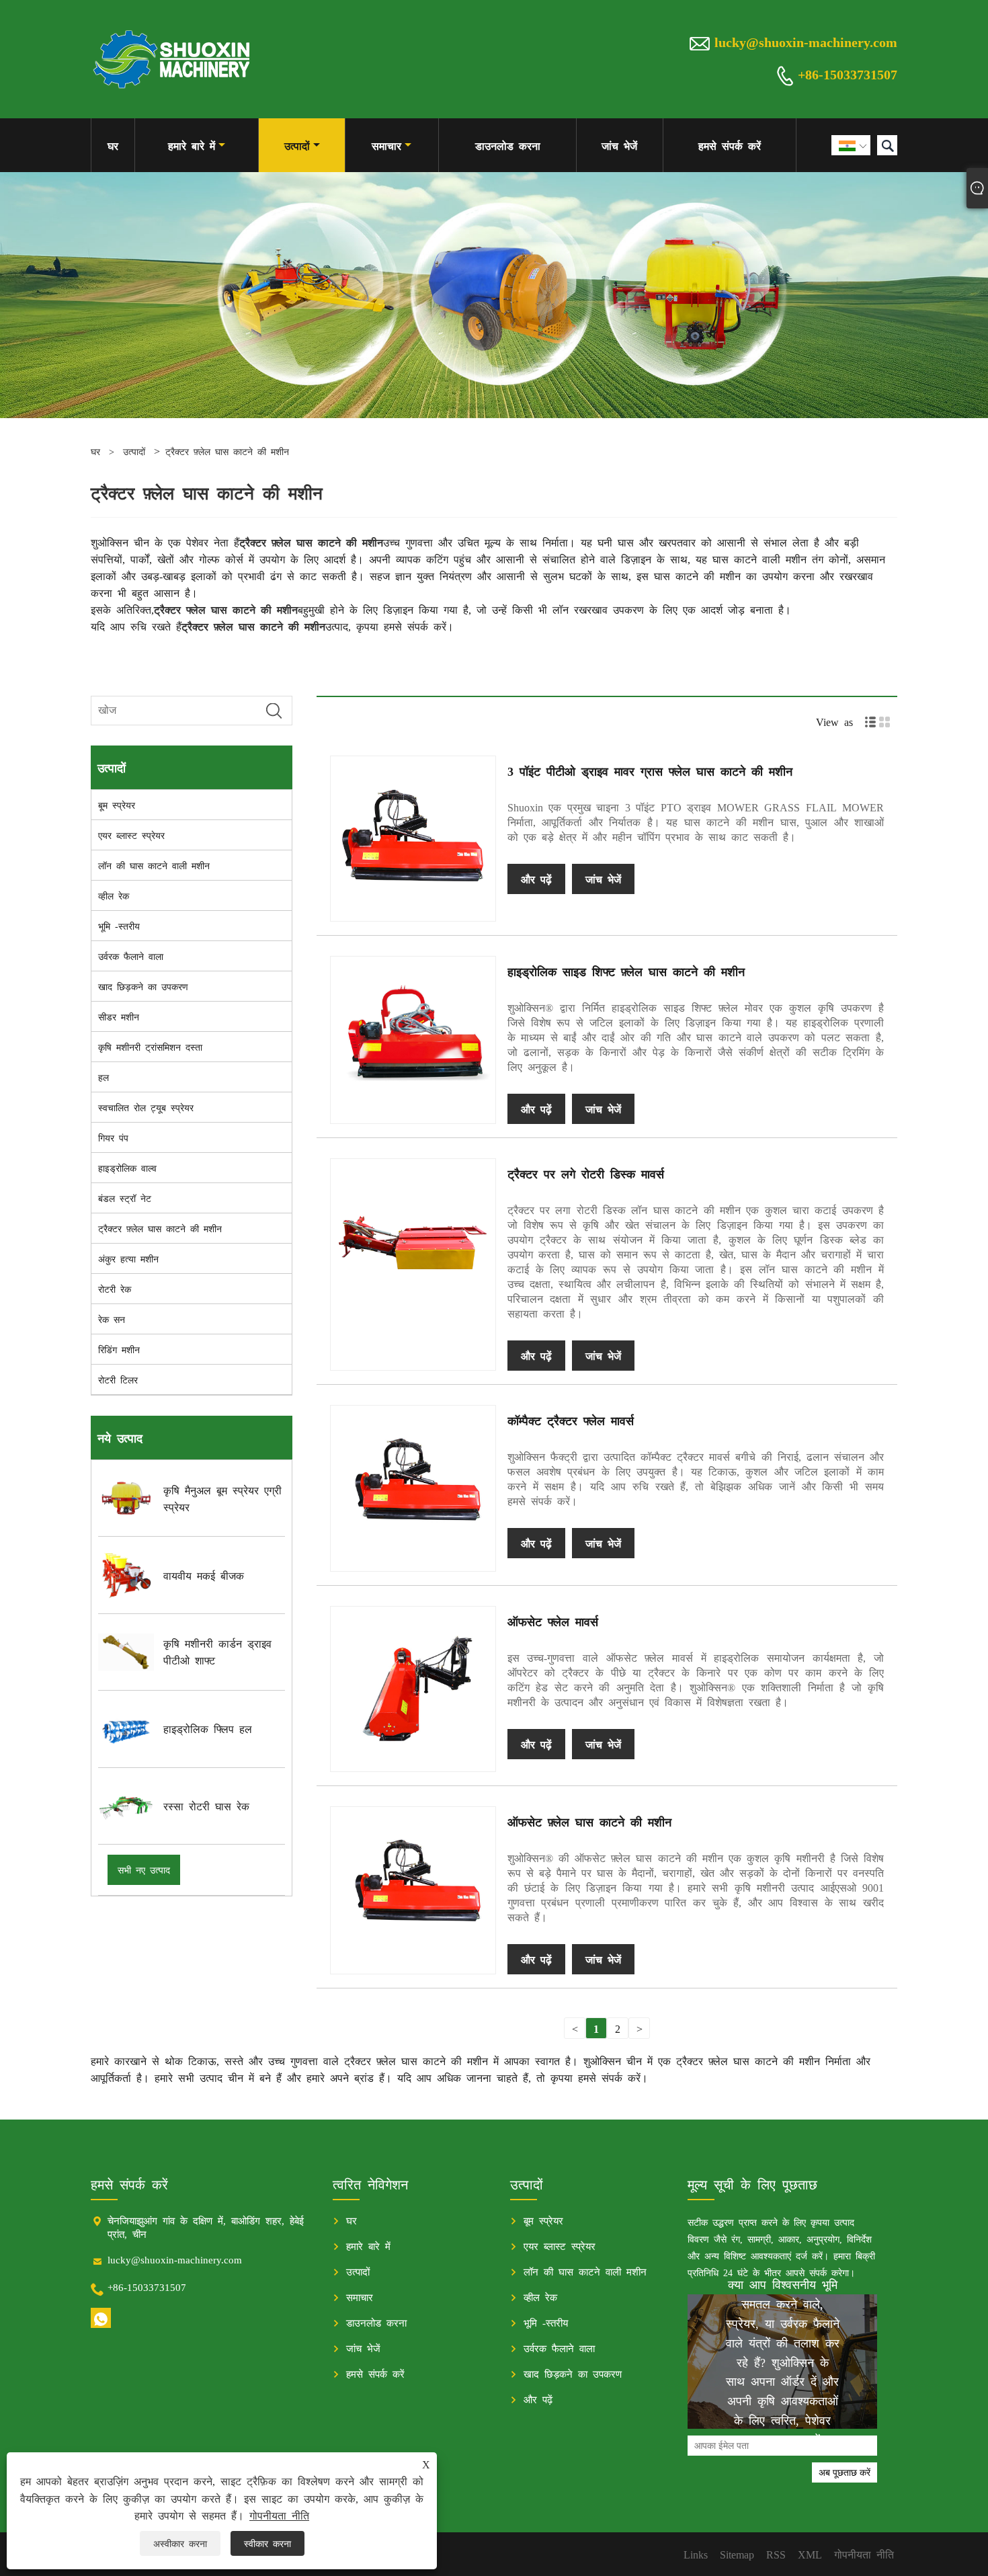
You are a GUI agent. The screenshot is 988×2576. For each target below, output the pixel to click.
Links (696, 2554)
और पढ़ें (536, 879)
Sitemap (737, 2554)
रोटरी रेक (115, 1289)
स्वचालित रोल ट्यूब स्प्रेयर (146, 1107)
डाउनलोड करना (508, 145)
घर (113, 145)
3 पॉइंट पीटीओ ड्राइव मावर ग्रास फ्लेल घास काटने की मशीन (650, 770)
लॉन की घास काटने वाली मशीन (154, 865)
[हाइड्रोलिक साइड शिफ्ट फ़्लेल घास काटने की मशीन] (413, 1039)
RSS (776, 2554)
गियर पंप (113, 1137)
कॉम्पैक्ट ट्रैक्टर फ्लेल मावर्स (571, 1420)
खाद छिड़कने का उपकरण (143, 986)
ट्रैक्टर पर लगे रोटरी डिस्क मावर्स (586, 1173)
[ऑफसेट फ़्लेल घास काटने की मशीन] (413, 1889)
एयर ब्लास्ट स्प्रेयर (131, 835)
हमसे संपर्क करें (730, 145)
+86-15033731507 (848, 73)
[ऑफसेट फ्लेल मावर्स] (413, 1689)
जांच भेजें (619, 145)
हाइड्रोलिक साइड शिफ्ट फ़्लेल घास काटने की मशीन (626, 971)
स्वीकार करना (267, 2543)
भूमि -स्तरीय (119, 926)
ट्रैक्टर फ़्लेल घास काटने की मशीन (227, 451)
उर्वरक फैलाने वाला (131, 956)
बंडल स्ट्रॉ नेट (125, 1198)
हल (104, 1077)
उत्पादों (297, 145)
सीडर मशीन (119, 1016)
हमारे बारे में (192, 145)
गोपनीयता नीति (279, 2515)
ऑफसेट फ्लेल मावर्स (553, 1621)
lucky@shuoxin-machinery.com (806, 41)
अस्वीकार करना (180, 2543)
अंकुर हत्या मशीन (128, 1258)
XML (810, 2554)
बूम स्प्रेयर (117, 805)
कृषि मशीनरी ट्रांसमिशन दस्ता (150, 1047)
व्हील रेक (114, 895)
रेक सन (112, 1319)
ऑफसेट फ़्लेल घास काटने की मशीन (589, 1821)
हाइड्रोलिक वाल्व (127, 1168)
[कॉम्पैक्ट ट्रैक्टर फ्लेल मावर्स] (413, 1488)
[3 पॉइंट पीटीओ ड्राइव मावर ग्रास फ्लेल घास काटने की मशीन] (413, 839)
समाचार (386, 145)
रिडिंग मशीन (119, 1349)
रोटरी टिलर (118, 1379)
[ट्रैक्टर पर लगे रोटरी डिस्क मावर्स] (413, 1241)
